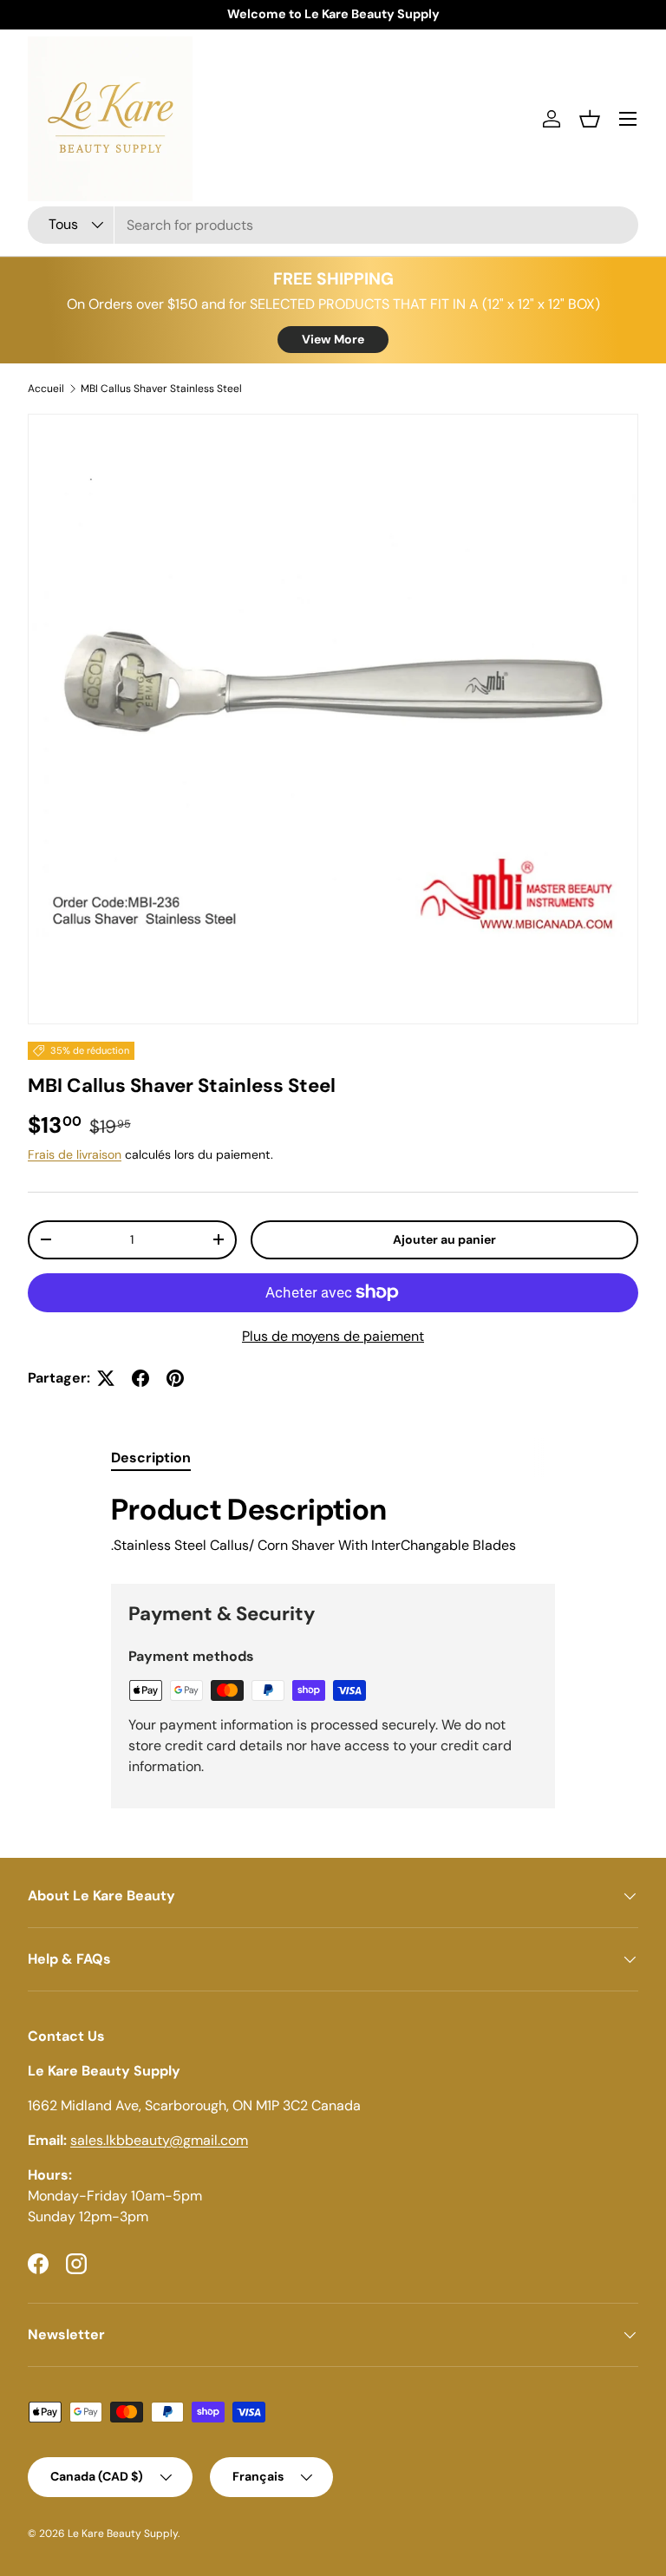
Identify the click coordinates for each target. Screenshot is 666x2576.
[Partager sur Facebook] (140, 1378)
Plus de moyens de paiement (333, 1336)
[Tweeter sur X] (106, 1378)
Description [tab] (151, 1458)
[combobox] (333, 225)
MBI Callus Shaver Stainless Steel (161, 389)
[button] (590, 119)
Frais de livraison (75, 1154)
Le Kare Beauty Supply (123, 2534)
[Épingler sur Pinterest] (175, 1378)
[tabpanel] (333, 1523)
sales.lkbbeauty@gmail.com (159, 2140)
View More (333, 339)
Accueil (46, 389)
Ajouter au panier (444, 1239)
